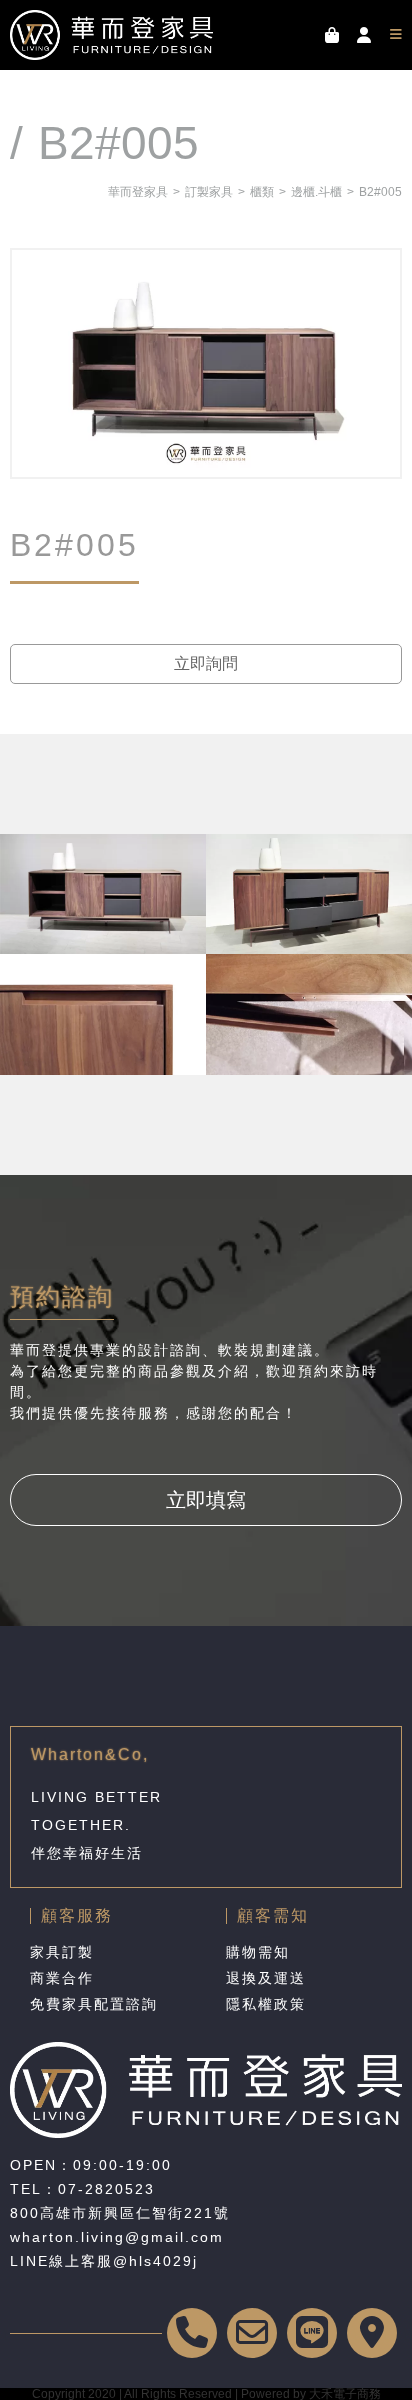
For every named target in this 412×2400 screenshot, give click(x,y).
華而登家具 (138, 192)
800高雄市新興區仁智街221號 (120, 2213)
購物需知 (258, 1952)
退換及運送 (266, 1978)
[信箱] (252, 2333)
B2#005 (380, 192)
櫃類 (262, 192)
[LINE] (312, 2333)
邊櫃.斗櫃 (316, 192)
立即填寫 (206, 1500)
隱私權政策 (266, 2004)
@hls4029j (155, 2261)
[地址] (372, 2333)
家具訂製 (62, 1952)
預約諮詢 (62, 1296)
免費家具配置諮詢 (94, 2004)
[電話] (192, 2333)
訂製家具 (209, 192)
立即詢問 (206, 663)
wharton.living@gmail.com (117, 2237)
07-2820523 (106, 2189)
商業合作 (62, 1978)
